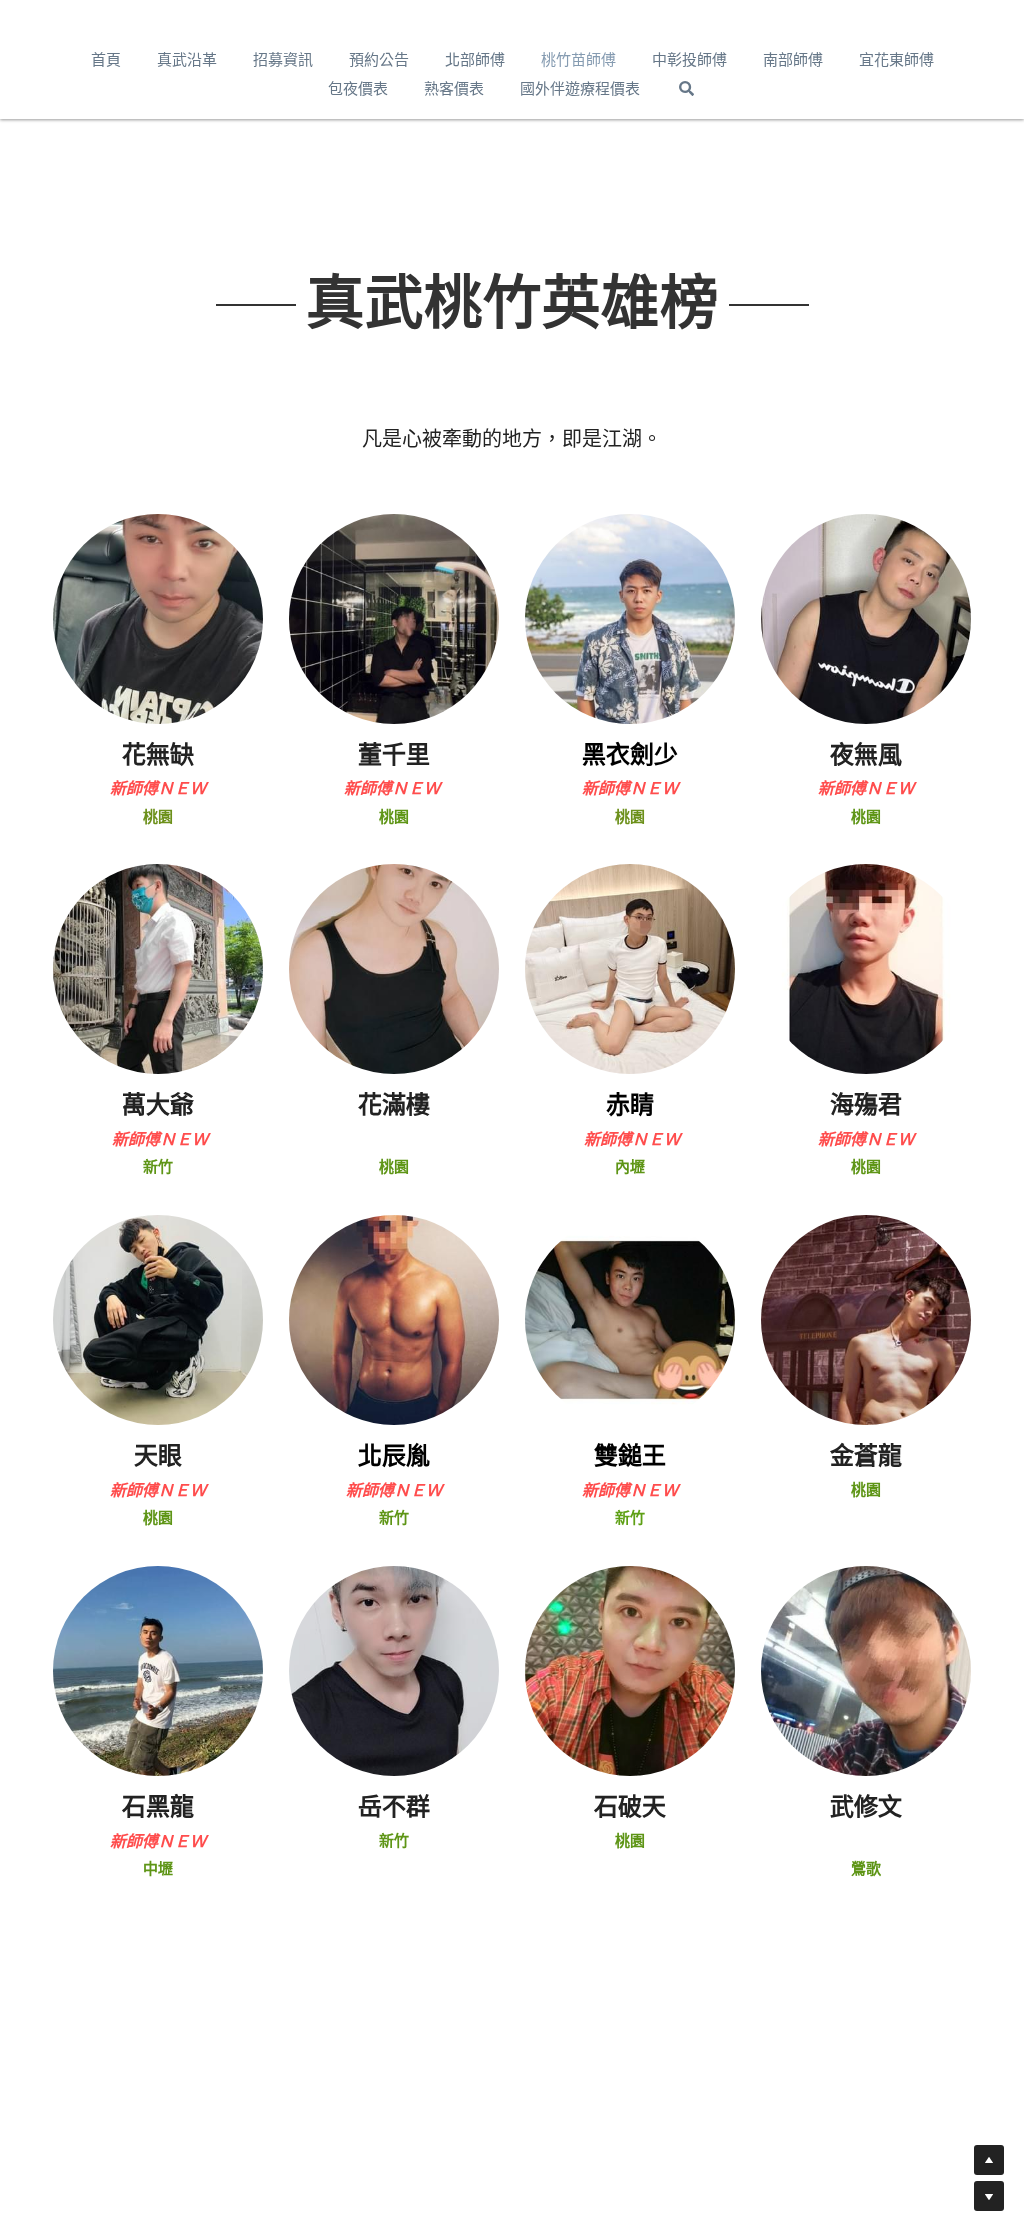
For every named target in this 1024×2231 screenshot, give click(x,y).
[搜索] (686, 88)
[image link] (158, 617)
